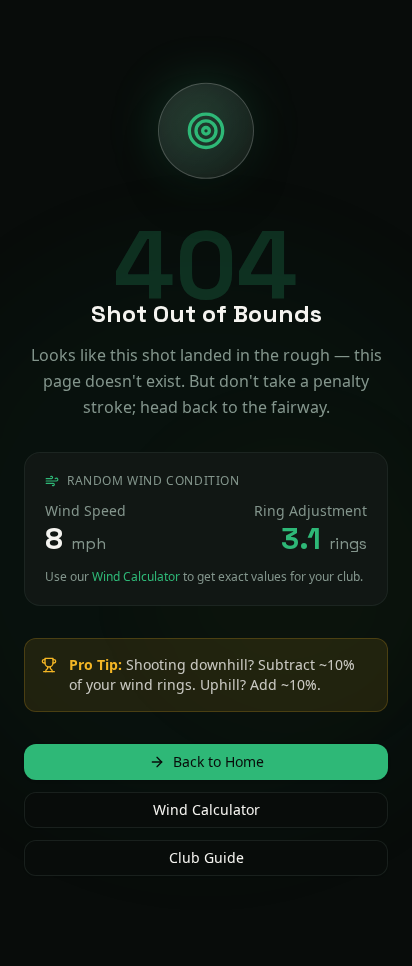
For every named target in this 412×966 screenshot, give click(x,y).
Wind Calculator (136, 566)
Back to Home (218, 771)
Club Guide (206, 867)
